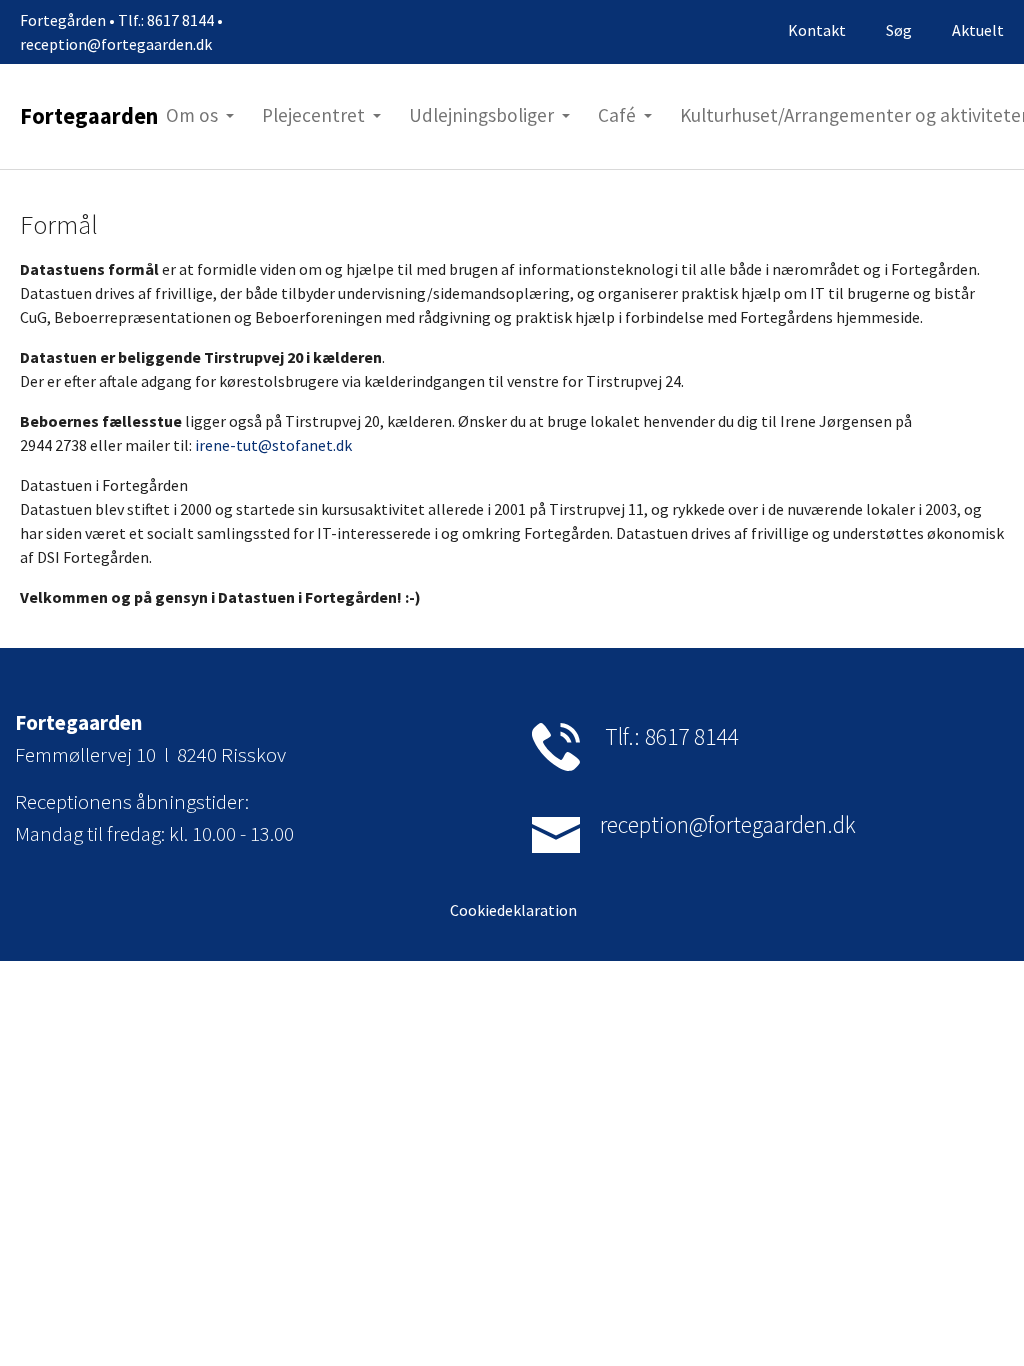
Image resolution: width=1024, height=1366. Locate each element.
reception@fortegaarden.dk (728, 824)
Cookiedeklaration (512, 910)
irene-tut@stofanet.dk (273, 445)
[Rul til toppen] (980, 1322)
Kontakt (817, 30)
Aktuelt (978, 30)
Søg (899, 30)
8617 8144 (691, 736)
